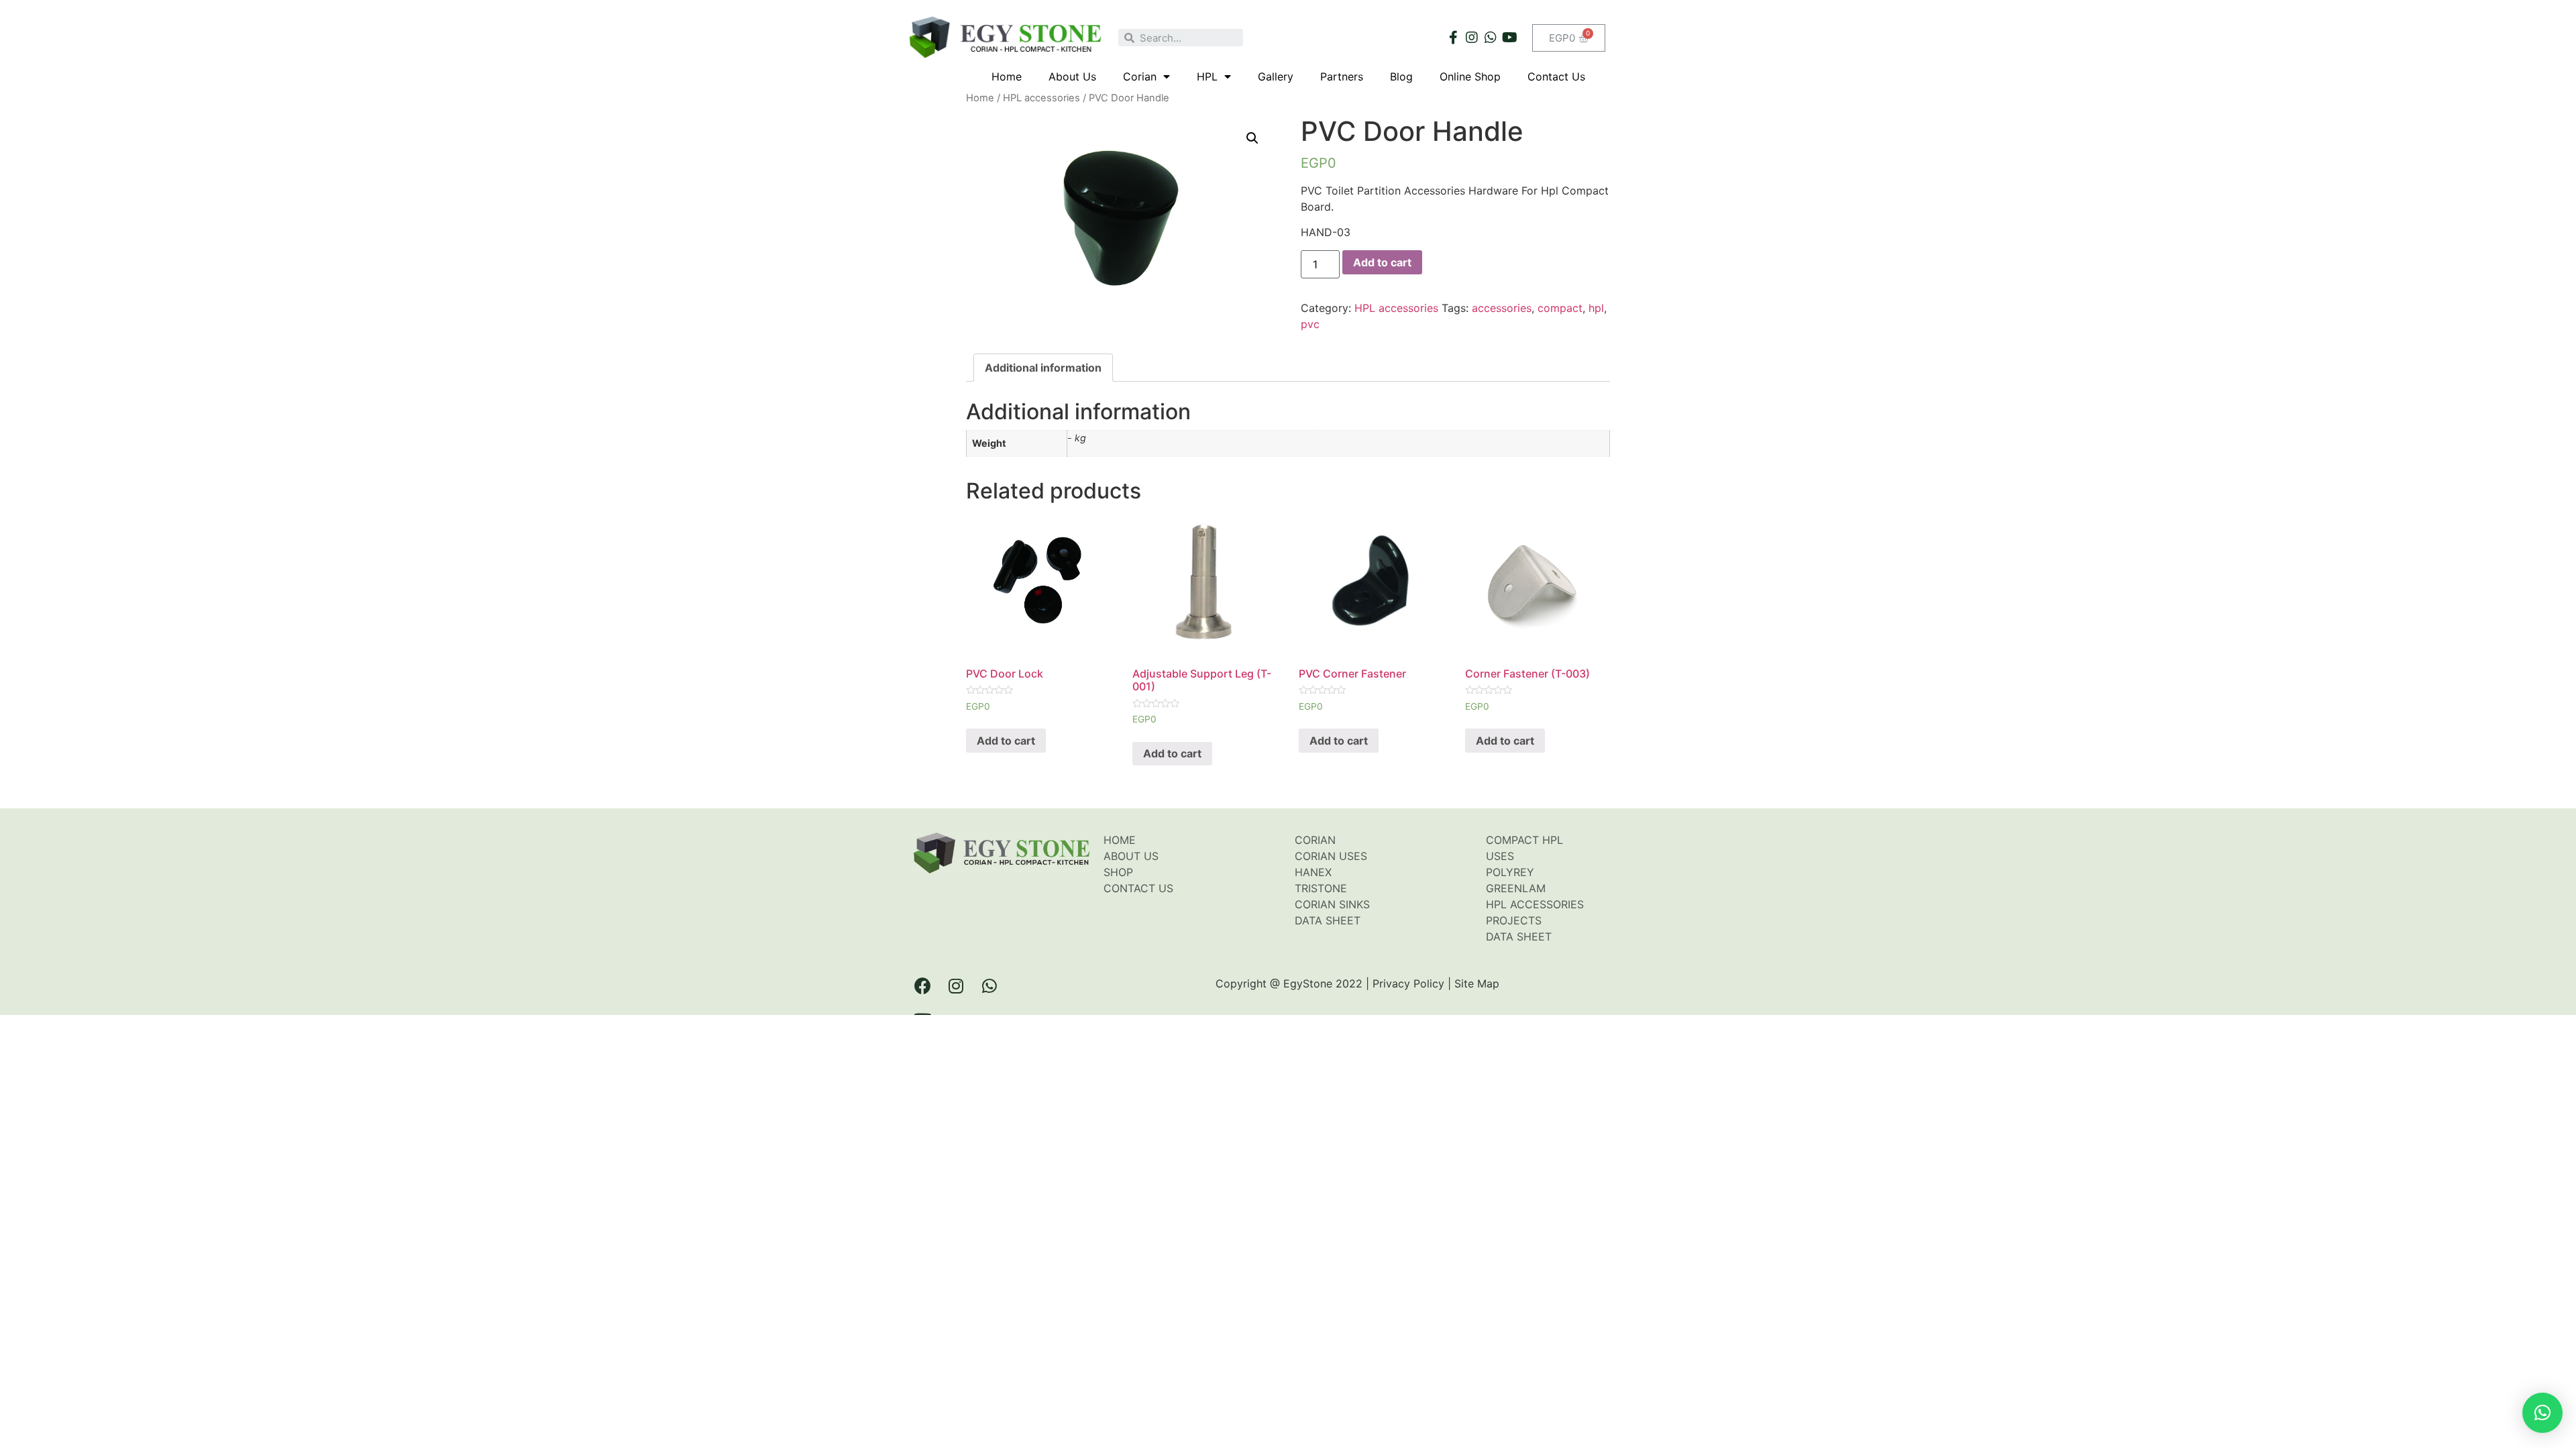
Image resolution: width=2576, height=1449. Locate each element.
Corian (1140, 76)
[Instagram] (1472, 38)
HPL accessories (1041, 98)
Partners (1342, 76)
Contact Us (1556, 76)
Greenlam (1516, 888)
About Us (1072, 76)
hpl (1596, 308)
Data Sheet (1328, 920)
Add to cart (1382, 262)
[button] (2542, 1413)
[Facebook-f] (1453, 38)
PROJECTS (1514, 920)
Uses (1500, 856)
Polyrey (1510, 872)
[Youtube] (1509, 38)
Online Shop (1470, 76)
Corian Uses (1331, 856)
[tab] (1043, 368)
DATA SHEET (1519, 936)
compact (1560, 308)
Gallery (1276, 76)
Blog (1401, 76)
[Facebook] (922, 985)
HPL (1207, 76)
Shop (1118, 872)
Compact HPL (1524, 840)
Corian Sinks (1332, 904)
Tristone (1321, 888)
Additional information (1043, 368)
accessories (1502, 308)
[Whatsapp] (1491, 38)
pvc (1310, 324)
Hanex (1313, 872)
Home (1007, 76)
